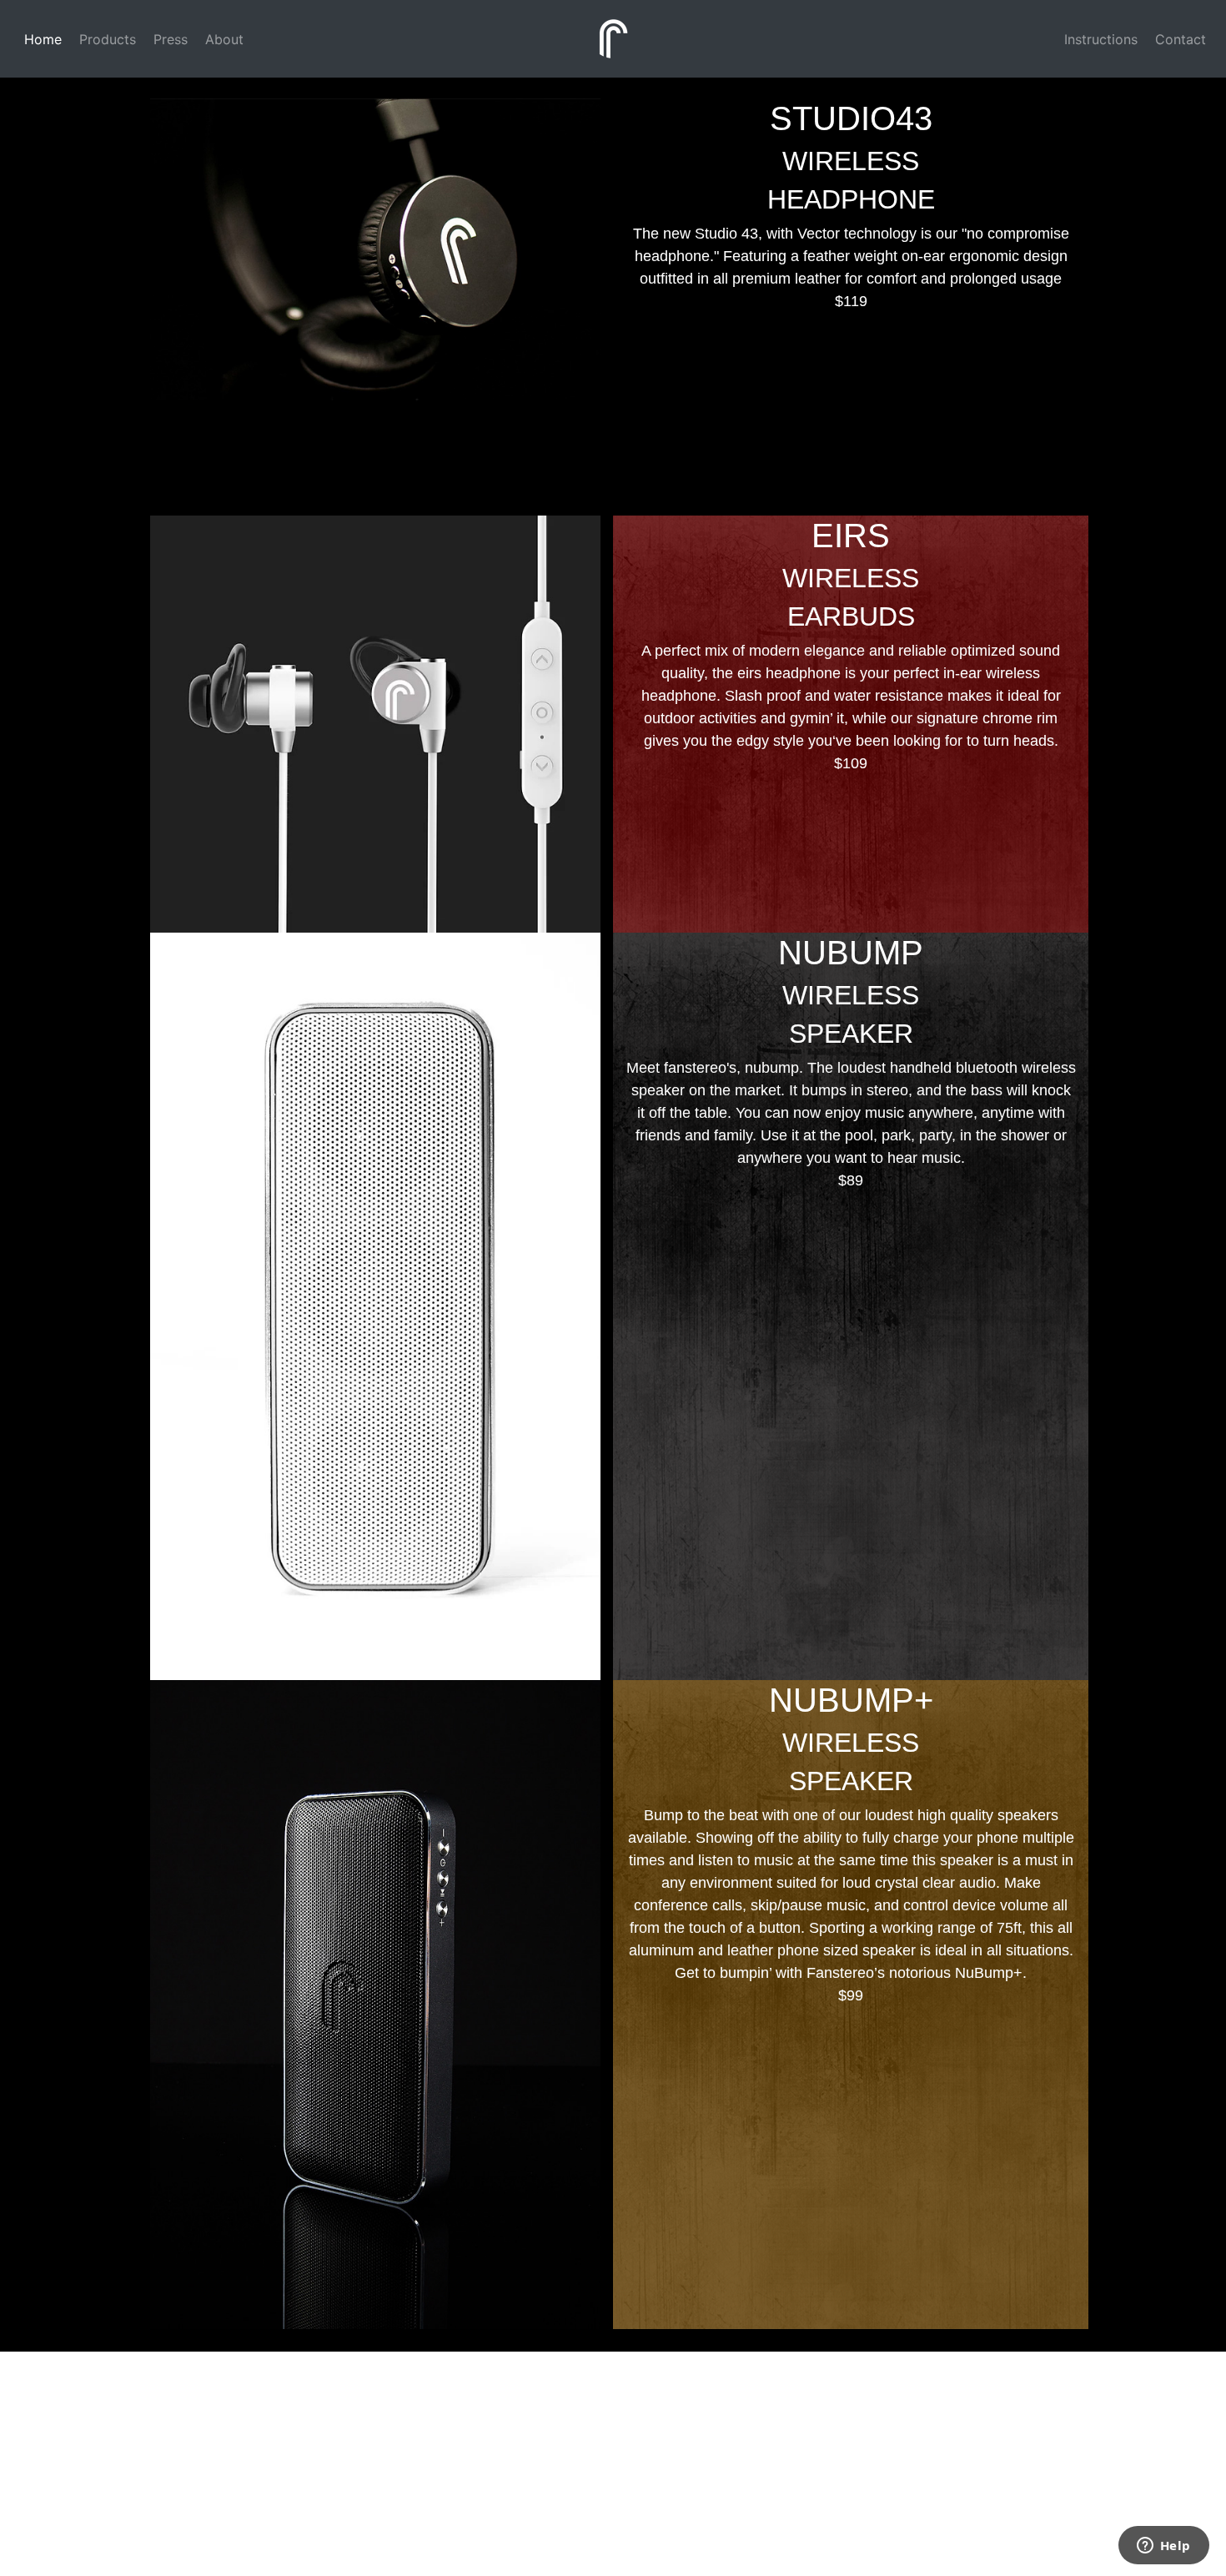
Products (106, 39)
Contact (1178, 39)
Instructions (1099, 39)
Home (41, 39)
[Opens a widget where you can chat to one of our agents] (1163, 2547)
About (222, 39)
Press (168, 39)
